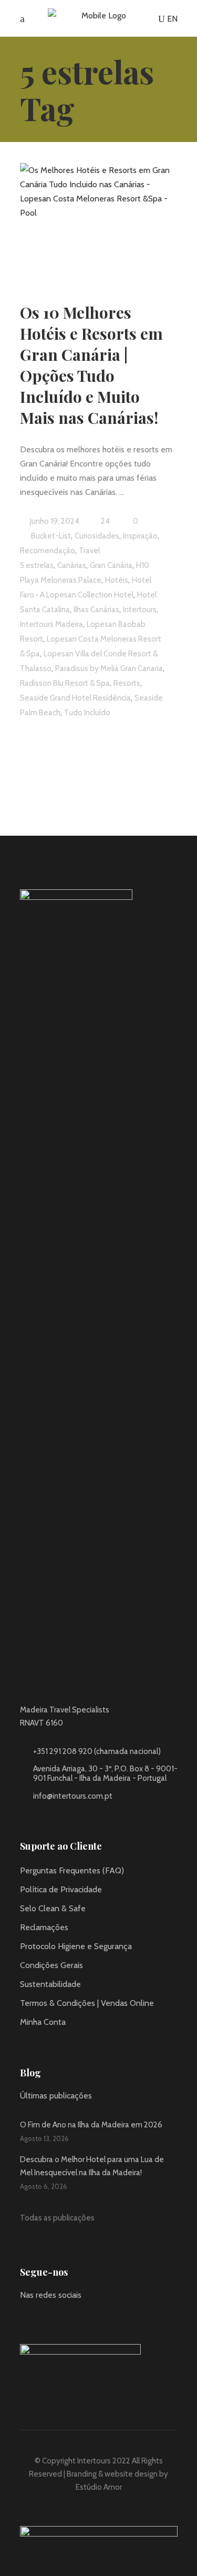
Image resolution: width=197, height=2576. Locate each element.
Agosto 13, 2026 (44, 2138)
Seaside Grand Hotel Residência (75, 698)
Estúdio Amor (99, 2487)
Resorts (127, 683)
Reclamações (44, 1927)
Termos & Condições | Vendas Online (87, 2003)
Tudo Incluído (87, 713)
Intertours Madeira (51, 624)
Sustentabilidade (50, 1984)
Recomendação (48, 551)
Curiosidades (97, 536)
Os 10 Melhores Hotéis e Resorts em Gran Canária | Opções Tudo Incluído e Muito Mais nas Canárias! (91, 365)
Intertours (140, 610)
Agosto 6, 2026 (44, 2186)
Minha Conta (43, 2022)
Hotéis (117, 580)
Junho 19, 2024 (54, 521)
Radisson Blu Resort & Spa (65, 683)
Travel (89, 551)
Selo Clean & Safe (53, 1908)
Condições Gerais (51, 1965)
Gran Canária (111, 565)
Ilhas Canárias (96, 610)
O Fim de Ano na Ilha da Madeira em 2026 (91, 2125)
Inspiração (140, 536)
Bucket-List (51, 536)
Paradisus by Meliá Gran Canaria (109, 668)
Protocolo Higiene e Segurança (76, 1946)
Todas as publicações (57, 2218)
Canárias (72, 565)
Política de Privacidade (61, 1889)
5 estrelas (37, 565)
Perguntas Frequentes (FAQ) (72, 1870)
